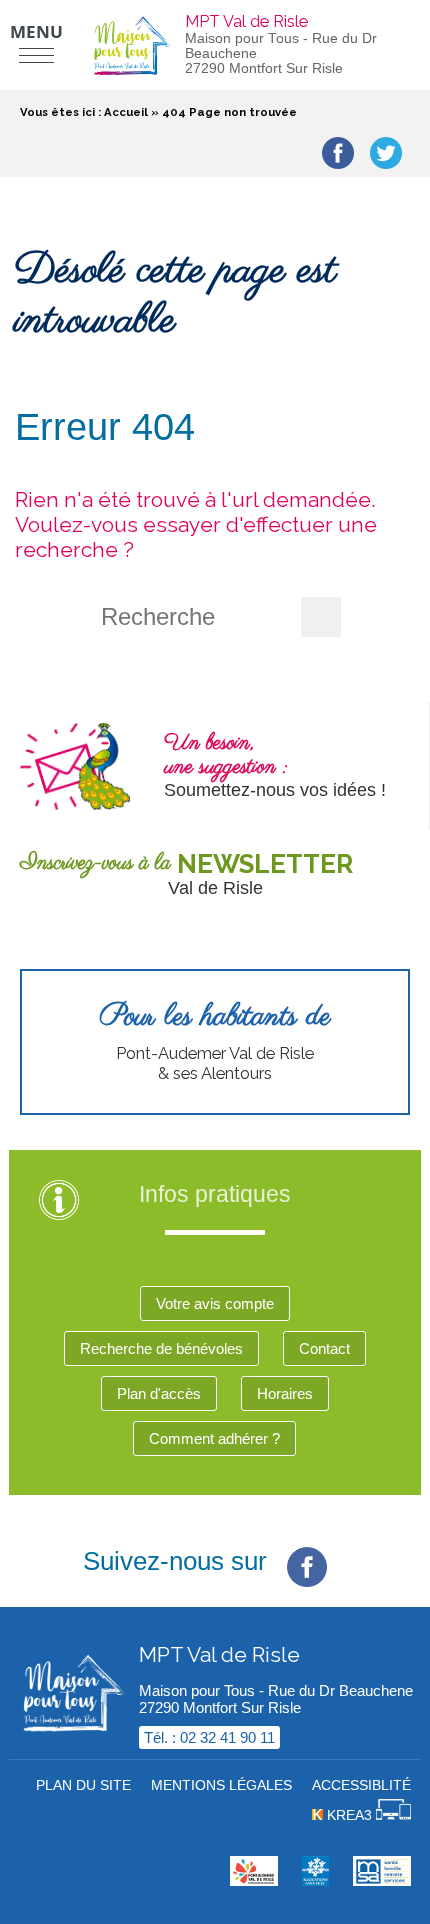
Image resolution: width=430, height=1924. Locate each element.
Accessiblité (361, 1785)
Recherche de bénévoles (161, 1348)
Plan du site (83, 1785)
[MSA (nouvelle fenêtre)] (382, 1880)
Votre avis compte (215, 1303)
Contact (324, 1348)
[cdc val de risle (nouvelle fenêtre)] (254, 1880)
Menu (36, 31)
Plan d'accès (159, 1393)
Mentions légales (221, 1785)
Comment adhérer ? (214, 1438)
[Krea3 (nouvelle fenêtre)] (315, 1880)
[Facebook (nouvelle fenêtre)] (307, 1551)
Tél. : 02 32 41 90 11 (209, 1737)
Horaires (285, 1393)
